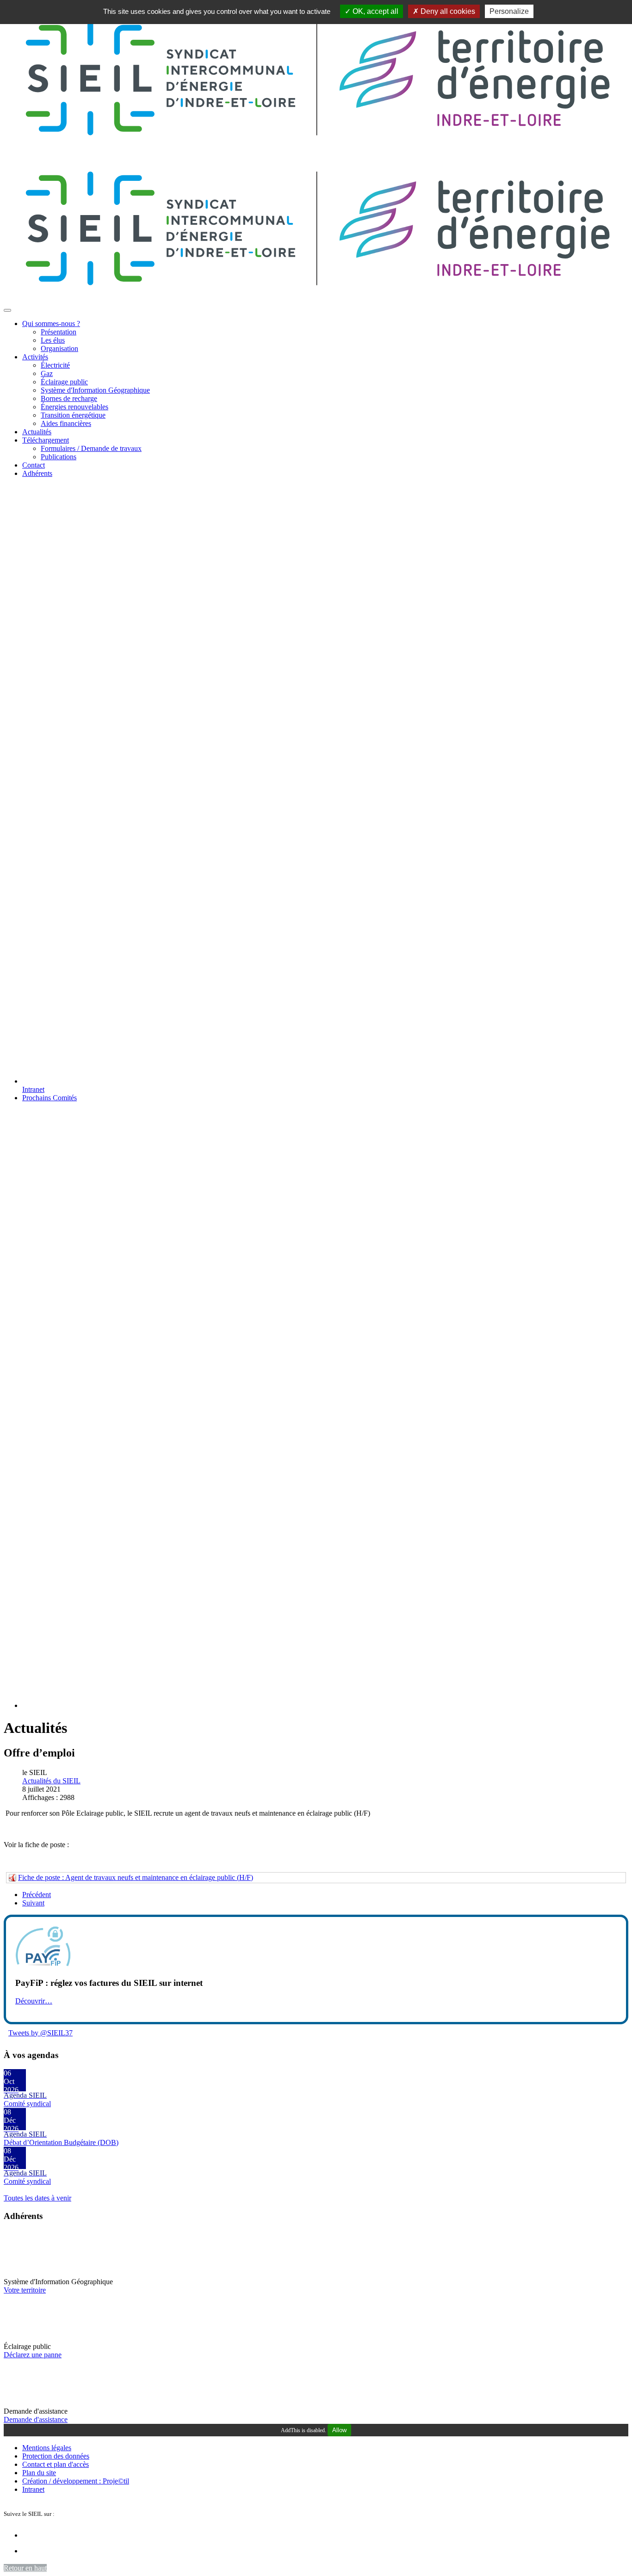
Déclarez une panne (33, 2355)
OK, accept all (375, 11)
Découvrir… (34, 2001)
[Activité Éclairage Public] (27, 2338)
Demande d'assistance (36, 2419)
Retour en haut (25, 2568)
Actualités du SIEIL (51, 1781)
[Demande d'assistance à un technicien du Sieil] (27, 2403)
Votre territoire (25, 2290)
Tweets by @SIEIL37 (40, 2033)
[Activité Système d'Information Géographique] (27, 2273)
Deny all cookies (447, 11)
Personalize (509, 11)
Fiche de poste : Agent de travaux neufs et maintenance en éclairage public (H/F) (136, 1877)
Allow (339, 2430)
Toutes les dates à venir (37, 2198)
